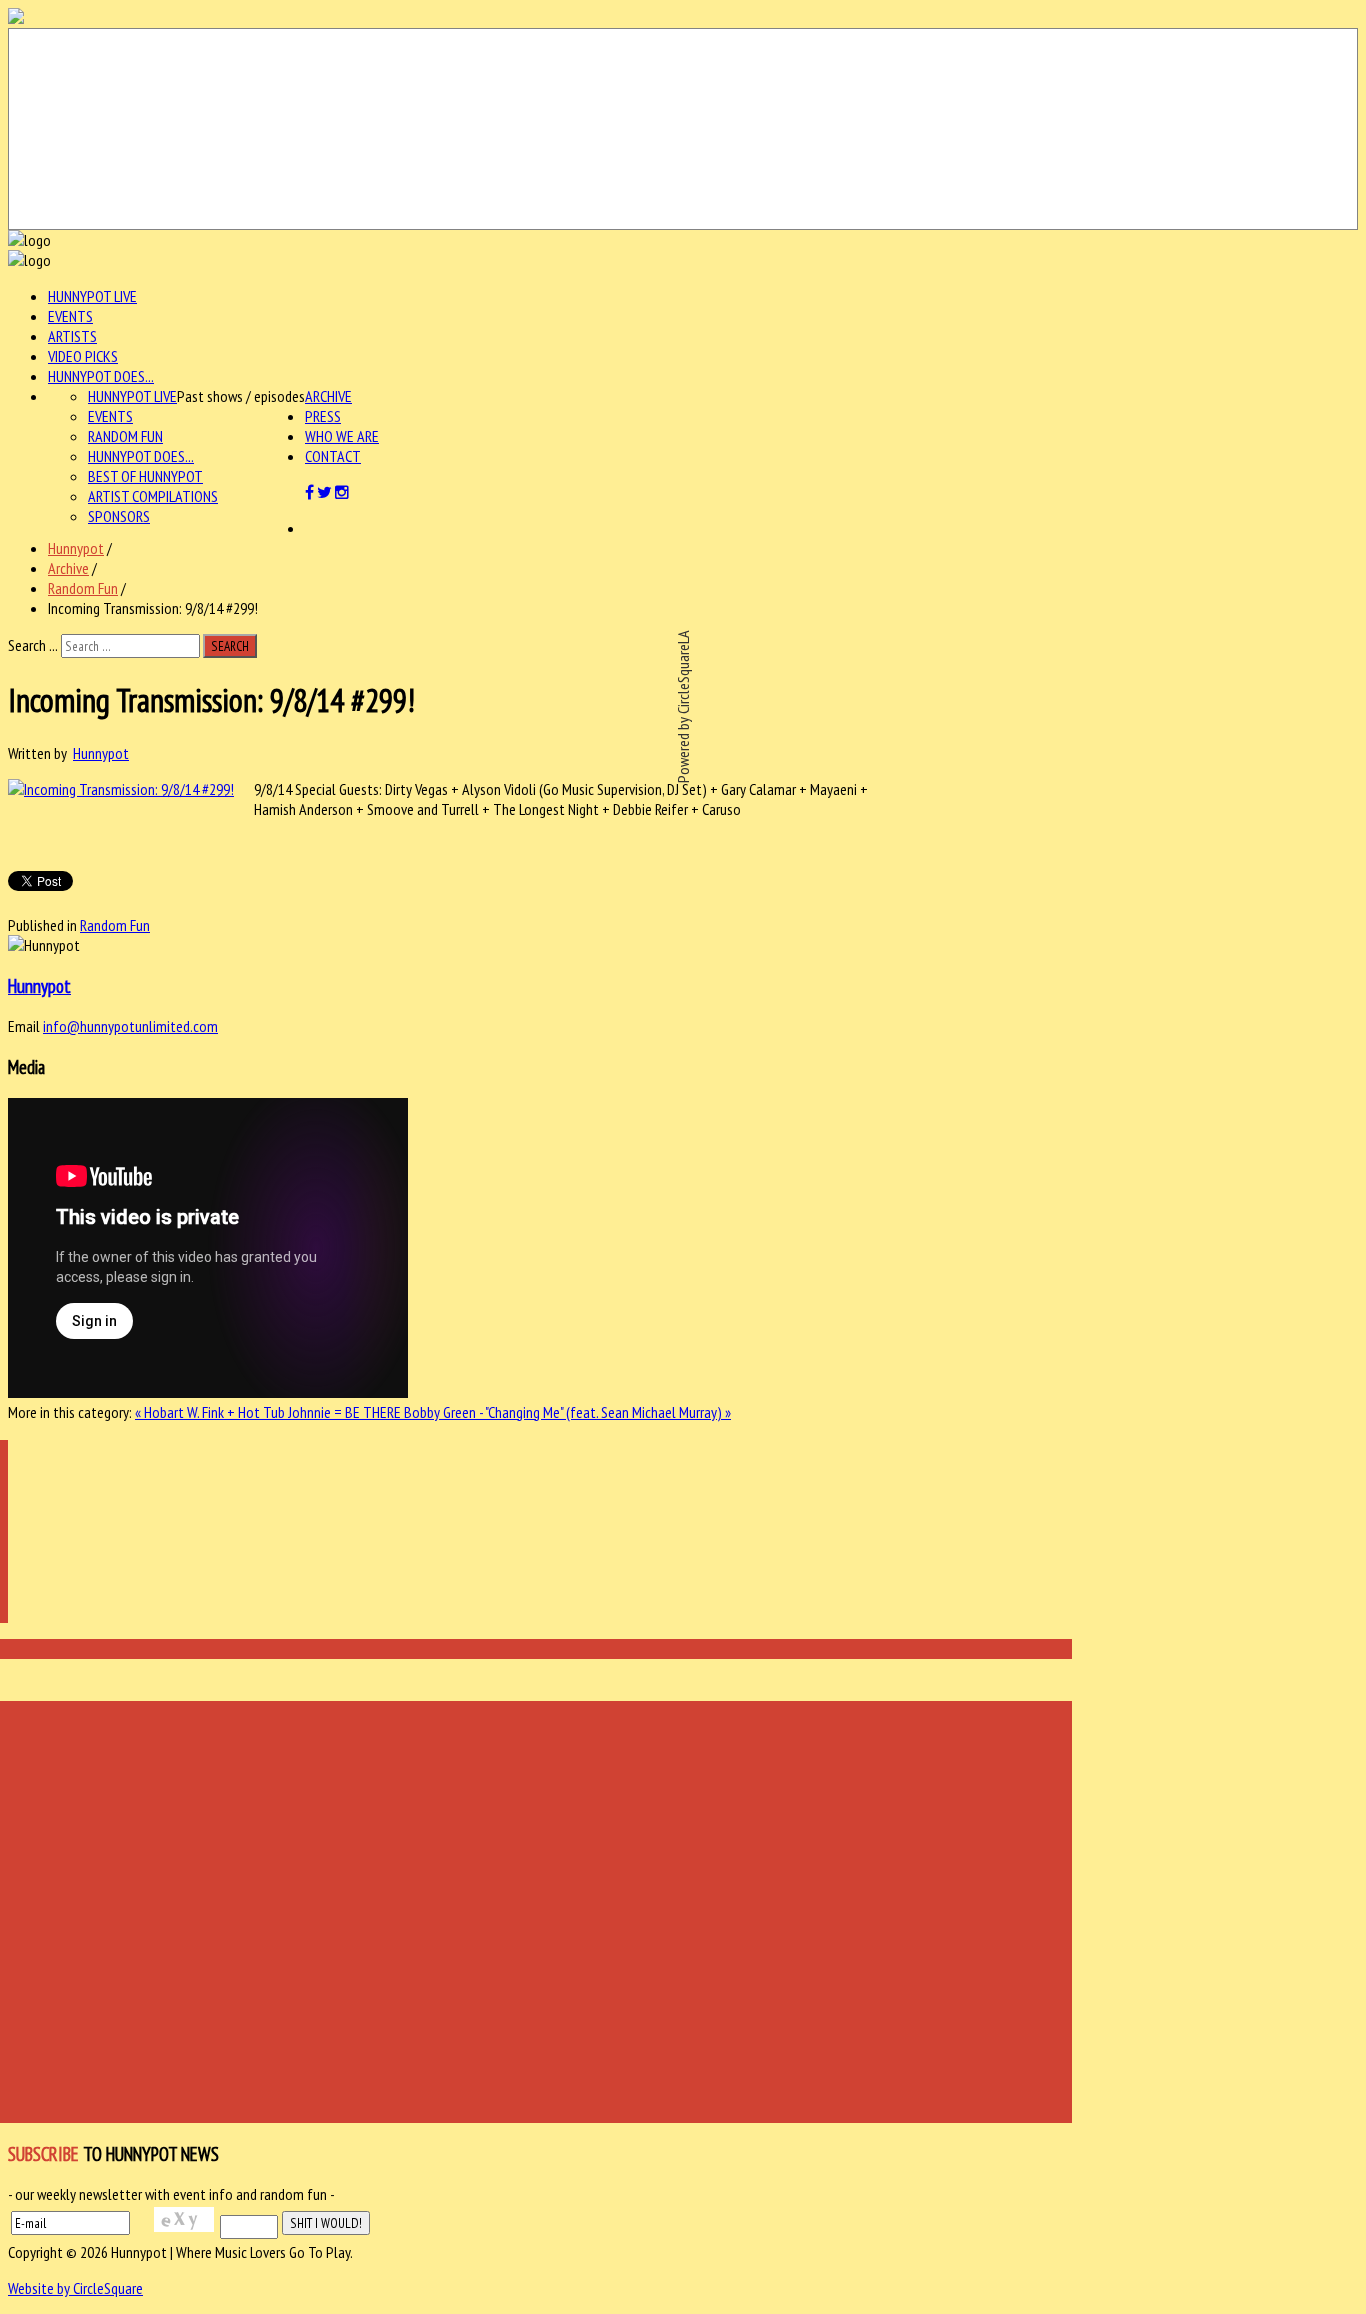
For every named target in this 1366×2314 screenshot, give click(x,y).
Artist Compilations (153, 496)
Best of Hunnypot (145, 476)
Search (230, 646)
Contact (333, 456)
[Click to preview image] (121, 789)
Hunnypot (76, 548)
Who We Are (342, 436)
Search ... (33, 645)
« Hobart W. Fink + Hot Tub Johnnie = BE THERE (269, 1412)
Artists (72, 336)
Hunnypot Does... (101, 376)
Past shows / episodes (241, 396)
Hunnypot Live (92, 296)
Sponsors (119, 516)
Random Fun (125, 436)
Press (323, 416)
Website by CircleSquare (75, 2288)
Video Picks (83, 356)
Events (70, 316)
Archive (328, 396)
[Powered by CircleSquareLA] (683, 129)
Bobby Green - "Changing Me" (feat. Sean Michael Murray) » (567, 1412)
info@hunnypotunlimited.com (130, 1026)
